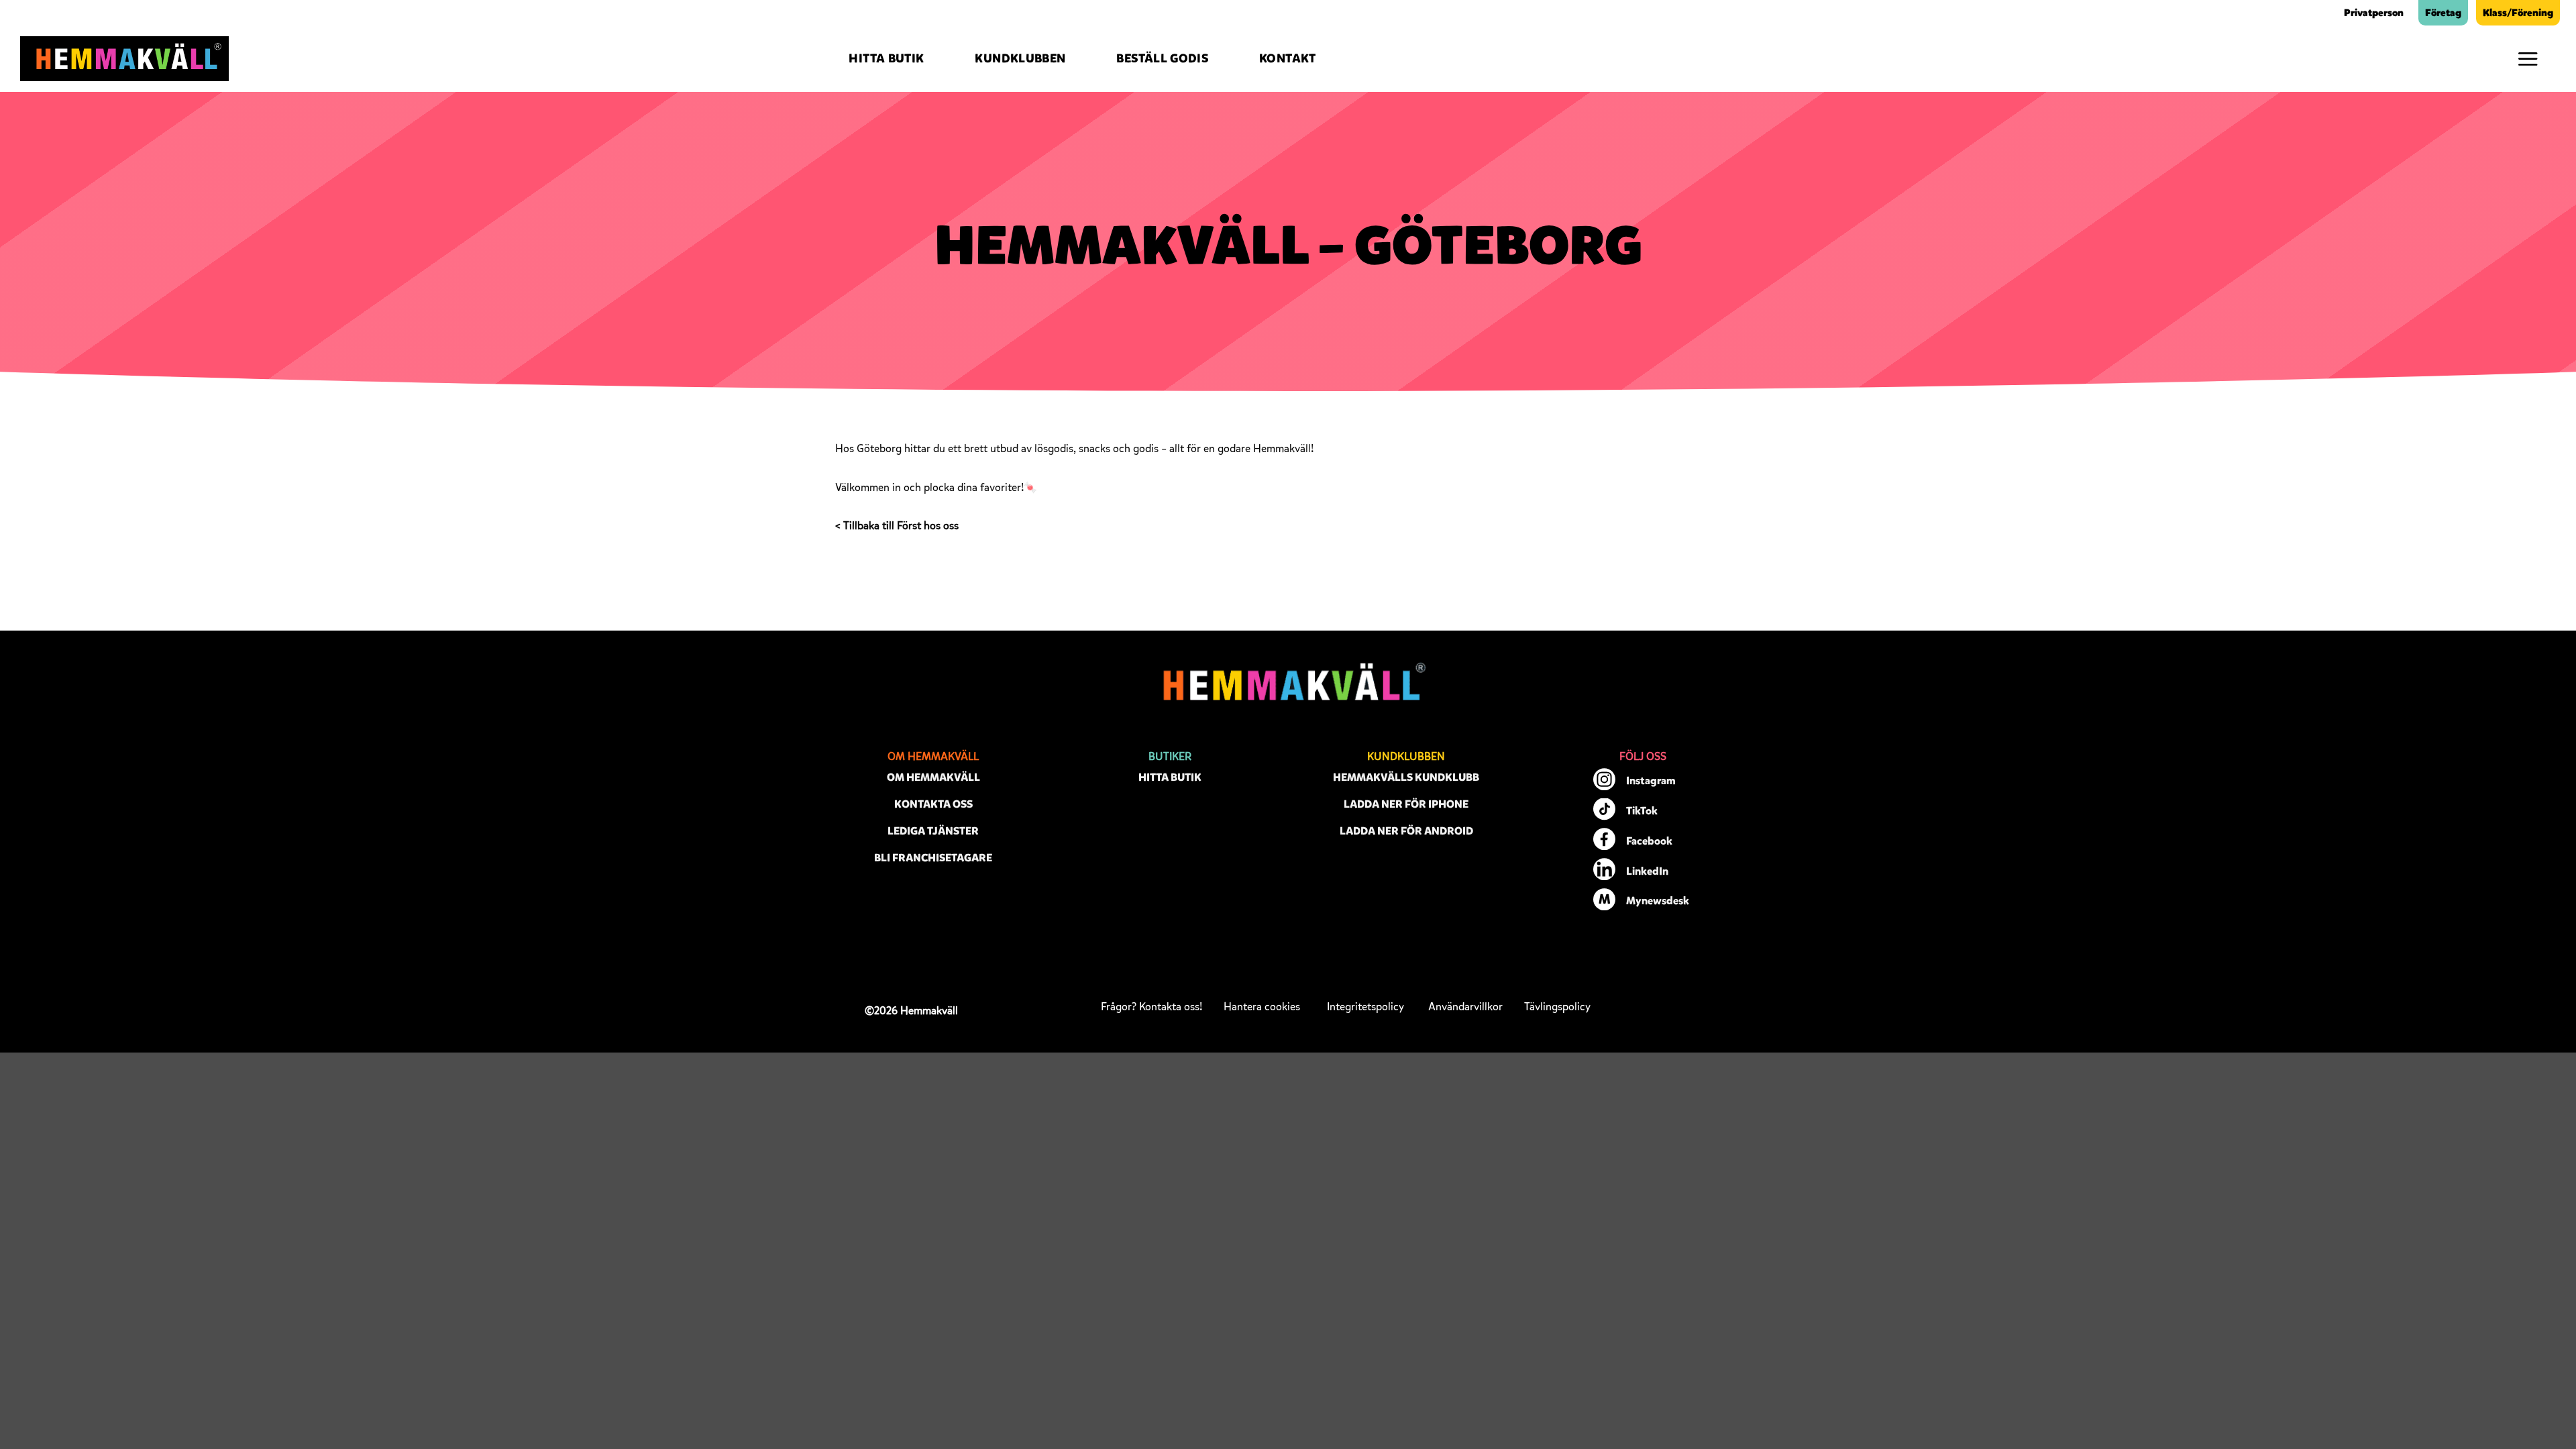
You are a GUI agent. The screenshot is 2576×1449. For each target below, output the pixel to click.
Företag (2443, 13)
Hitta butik (886, 58)
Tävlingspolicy (1557, 1007)
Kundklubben (1020, 58)
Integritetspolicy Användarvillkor (1415, 1007)
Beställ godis (1162, 58)
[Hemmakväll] (124, 59)
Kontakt (1288, 58)
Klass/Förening (2518, 13)
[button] (2528, 59)
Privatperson (2374, 13)
